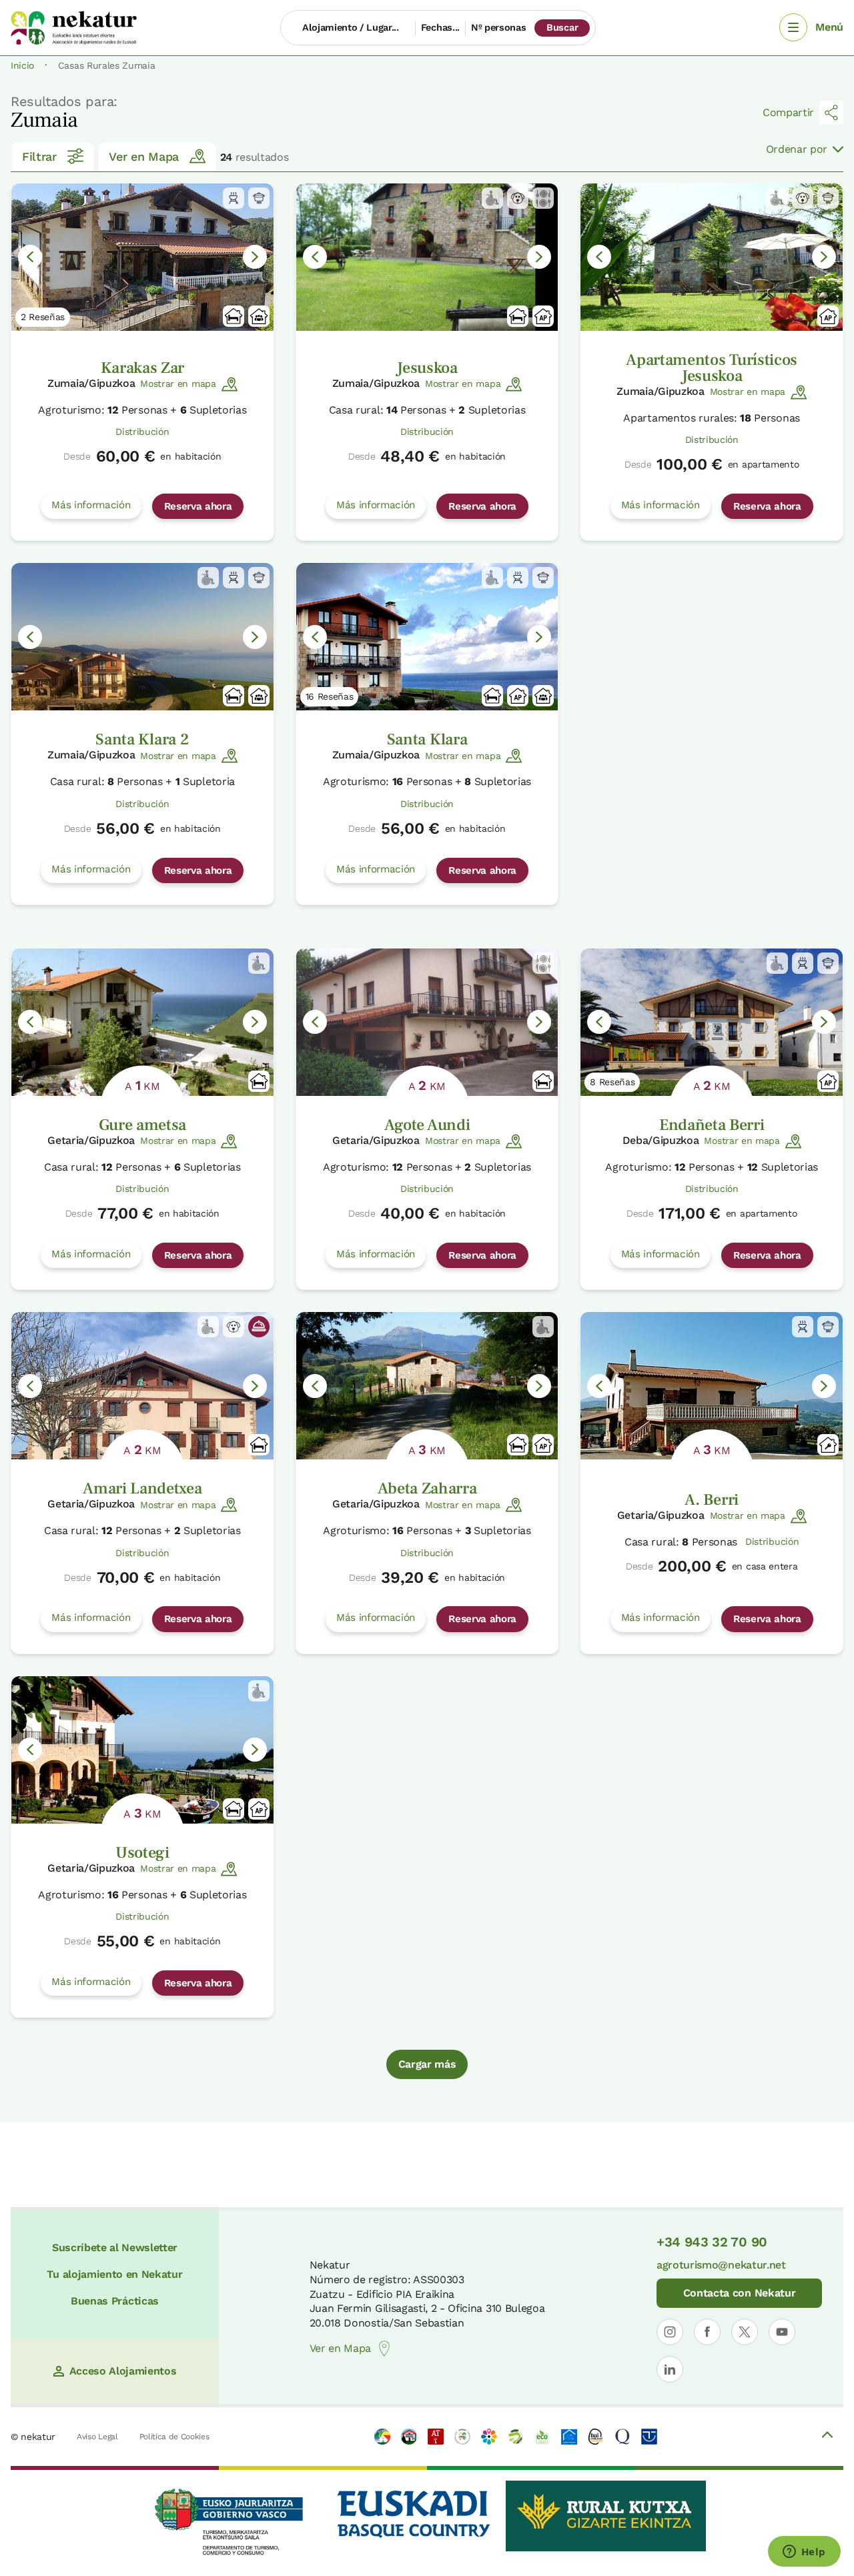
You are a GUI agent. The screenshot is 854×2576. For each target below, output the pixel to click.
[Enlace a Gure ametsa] (142, 1022)
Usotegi (142, 1853)
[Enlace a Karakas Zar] (142, 257)
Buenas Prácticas (115, 2301)
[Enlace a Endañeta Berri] (712, 1022)
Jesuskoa (427, 368)
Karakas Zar (142, 368)
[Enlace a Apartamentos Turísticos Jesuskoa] (712, 257)
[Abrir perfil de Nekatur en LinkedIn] (670, 2369)
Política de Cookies (174, 2437)
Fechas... (440, 27)
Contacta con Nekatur (740, 2293)
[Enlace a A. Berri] (712, 1386)
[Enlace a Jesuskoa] (427, 257)
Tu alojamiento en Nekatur (114, 2274)
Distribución (142, 432)
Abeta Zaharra (427, 1488)
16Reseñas (330, 696)
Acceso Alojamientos (123, 2371)
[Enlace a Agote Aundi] (427, 1022)
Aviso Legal (97, 2437)
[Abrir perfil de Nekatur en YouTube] (782, 2332)
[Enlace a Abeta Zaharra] (427, 1386)
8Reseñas (612, 1082)
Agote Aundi (427, 1125)
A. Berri (711, 1500)
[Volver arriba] (827, 2437)
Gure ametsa (142, 1125)
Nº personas (498, 27)
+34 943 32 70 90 (712, 2242)
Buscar (562, 27)
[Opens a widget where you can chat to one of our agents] (804, 2553)
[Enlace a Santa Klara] (427, 637)
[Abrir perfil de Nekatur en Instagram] (670, 2332)
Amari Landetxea (142, 1488)
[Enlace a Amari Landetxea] (142, 1386)
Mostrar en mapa (178, 384)
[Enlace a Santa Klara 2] (142, 637)
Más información (91, 505)
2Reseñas (43, 317)
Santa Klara (427, 739)
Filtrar (39, 156)
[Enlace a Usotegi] (142, 1750)
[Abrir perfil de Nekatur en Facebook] (707, 2332)
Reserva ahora (198, 506)
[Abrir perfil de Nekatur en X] (745, 2332)
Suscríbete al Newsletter (115, 2247)
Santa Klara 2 (142, 739)
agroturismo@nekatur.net (721, 2265)
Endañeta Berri (712, 1125)
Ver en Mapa (143, 156)
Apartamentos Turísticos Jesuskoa (712, 368)
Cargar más (427, 2064)
